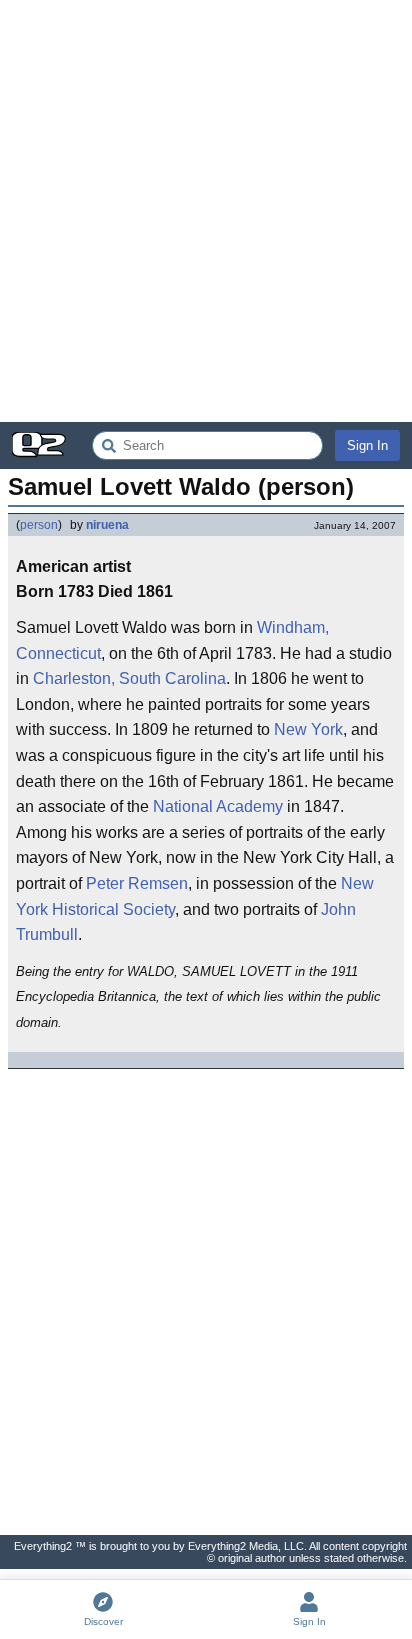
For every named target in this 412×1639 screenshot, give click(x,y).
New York (308, 729)
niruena (107, 525)
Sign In (367, 445)
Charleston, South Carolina (129, 678)
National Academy (218, 806)
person (39, 525)
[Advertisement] (206, 211)
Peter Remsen (137, 883)
